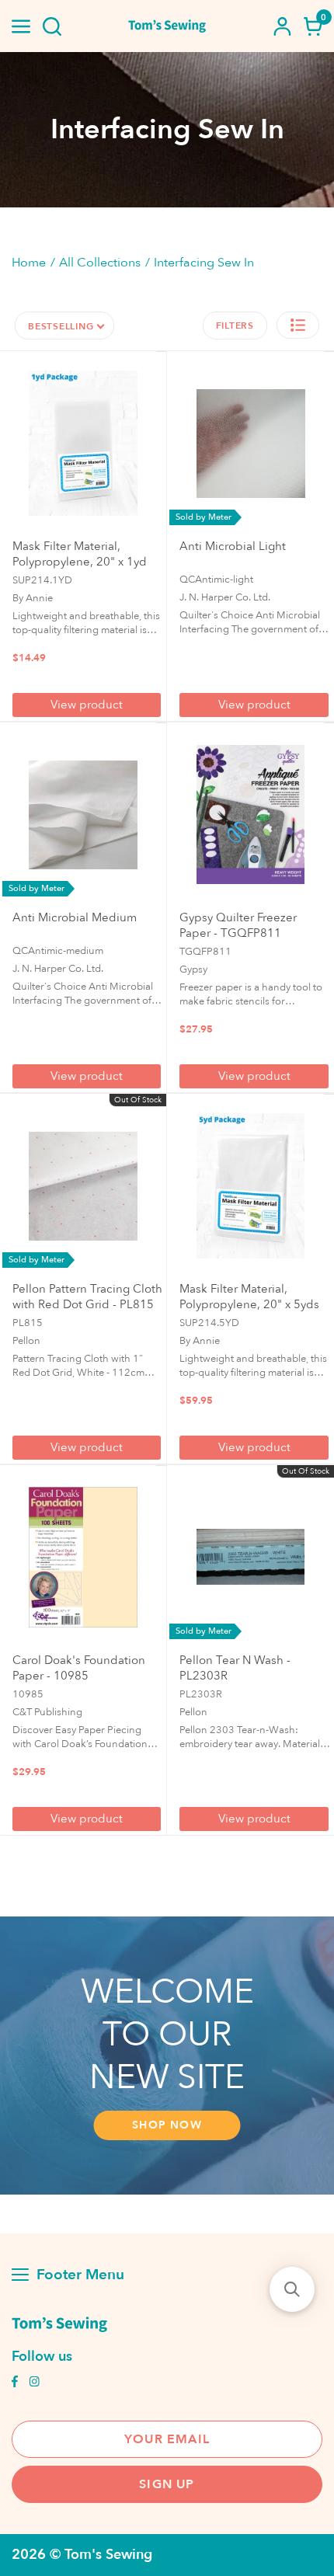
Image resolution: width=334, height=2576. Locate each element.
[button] (298, 325)
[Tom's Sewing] (167, 26)
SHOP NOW (167, 2125)
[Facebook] (15, 2383)
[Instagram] (34, 2383)
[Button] (52, 26)
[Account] (282, 26)
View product (87, 705)
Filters (235, 325)
